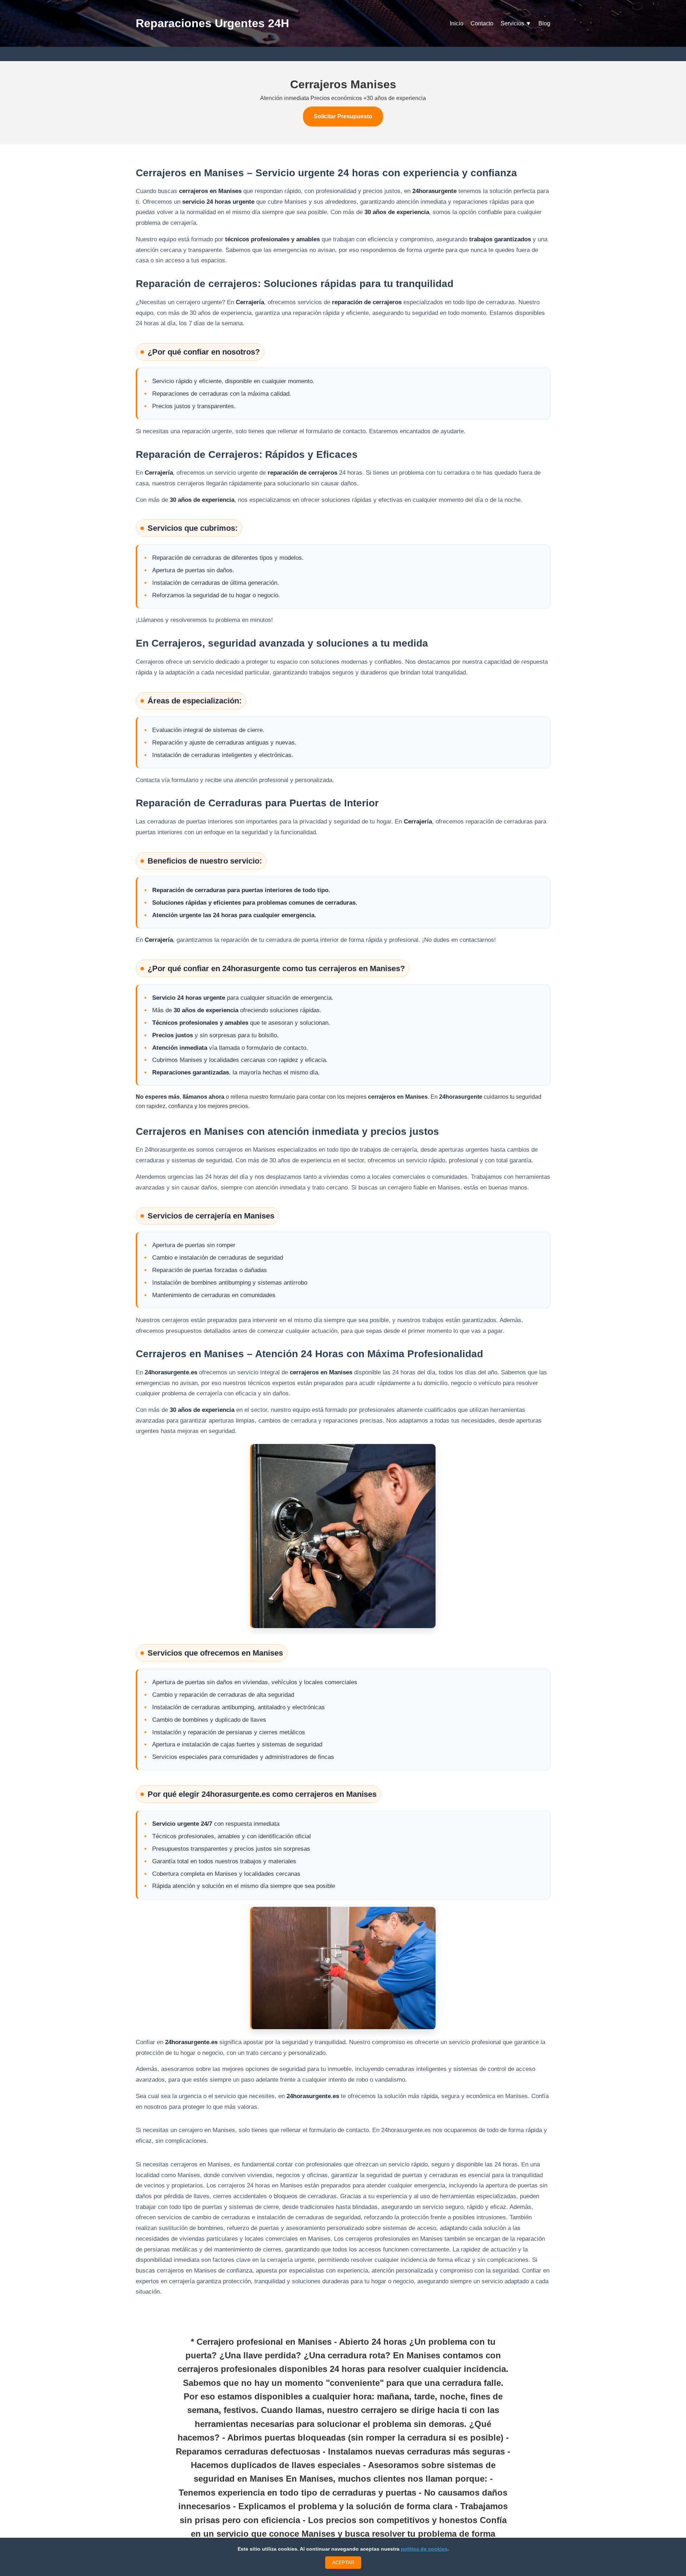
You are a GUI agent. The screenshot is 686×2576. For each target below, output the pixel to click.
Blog (544, 23)
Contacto (482, 23)
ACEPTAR (343, 2563)
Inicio (457, 23)
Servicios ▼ (516, 23)
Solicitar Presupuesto (343, 116)
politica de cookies (424, 2549)
